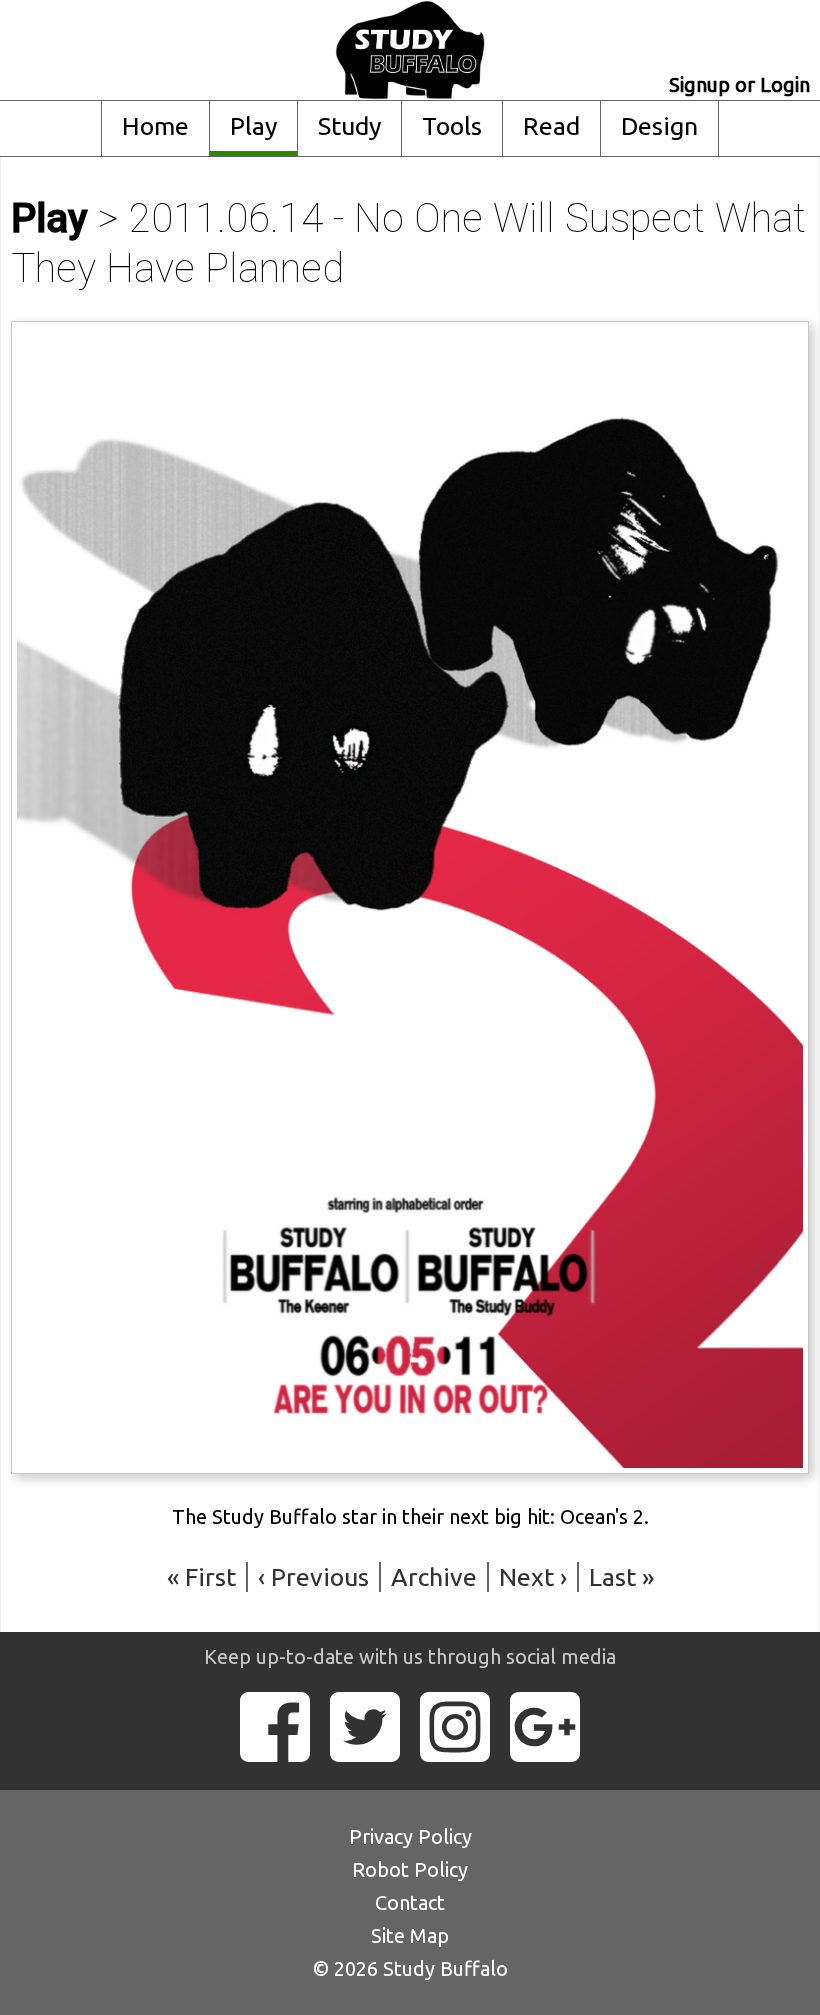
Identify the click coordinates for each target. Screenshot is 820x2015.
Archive (434, 1577)
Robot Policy (410, 1869)
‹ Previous (313, 1577)
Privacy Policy (410, 1836)
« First (201, 1577)
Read (551, 126)
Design (659, 126)
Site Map (410, 1935)
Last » (621, 1577)
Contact (410, 1902)
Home (155, 126)
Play (253, 126)
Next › (533, 1577)
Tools (452, 126)
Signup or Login (739, 84)
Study (349, 126)
